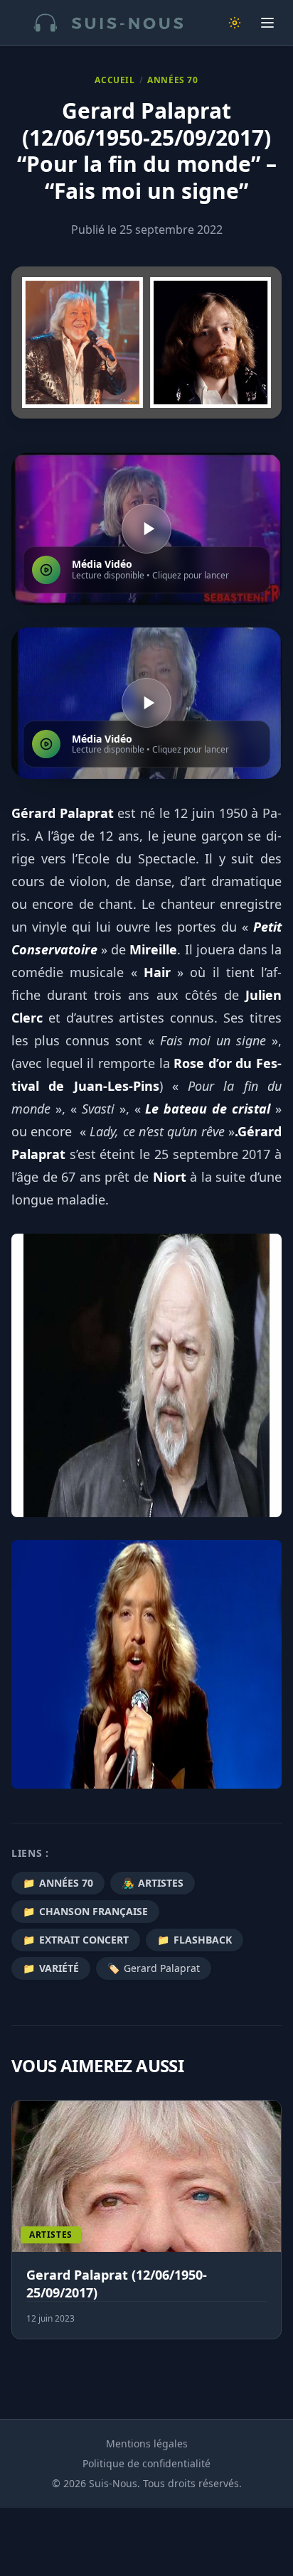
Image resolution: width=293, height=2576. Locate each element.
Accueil (114, 80)
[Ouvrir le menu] (267, 23)
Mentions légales (147, 2443)
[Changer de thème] (235, 23)
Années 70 (172, 80)
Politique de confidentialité (146, 2463)
